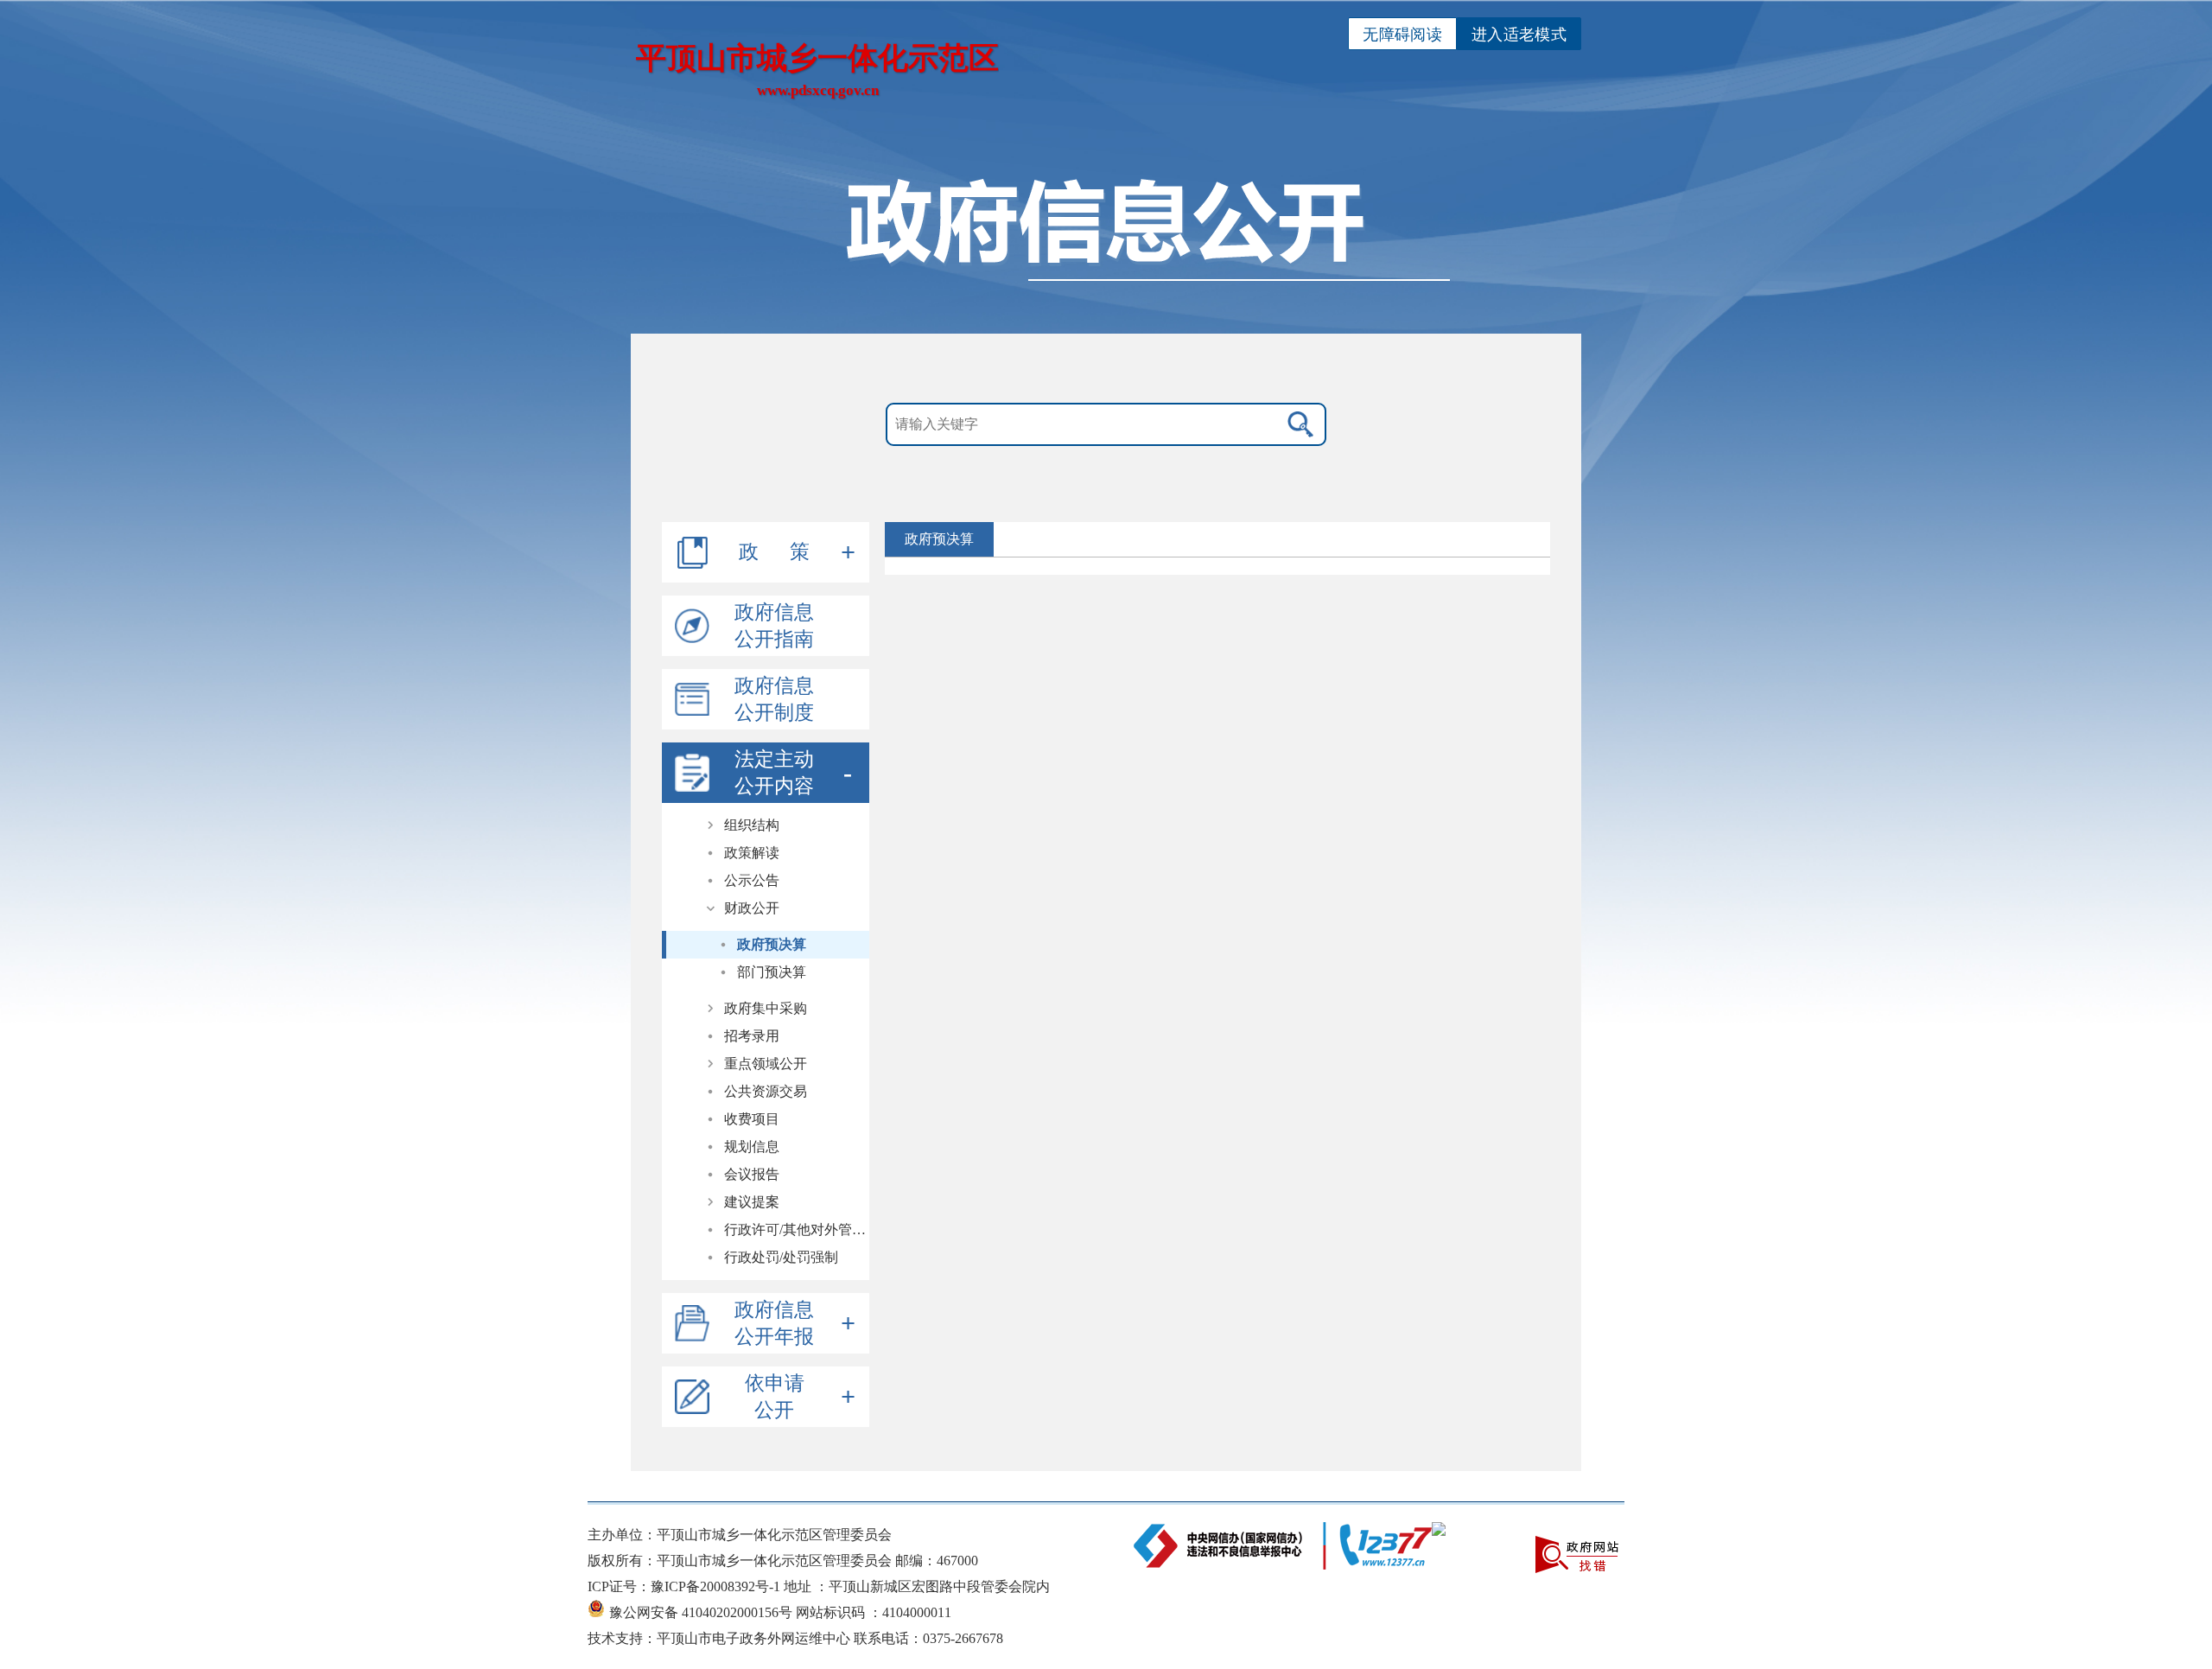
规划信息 (752, 1147)
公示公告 (752, 880)
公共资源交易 (766, 1091)
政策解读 (752, 853)
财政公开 (752, 908)
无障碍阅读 (1402, 35)
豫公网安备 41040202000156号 (702, 1612)
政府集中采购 (766, 1008)
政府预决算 (772, 944)
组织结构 (752, 825)
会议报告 (752, 1174)
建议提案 (752, 1202)
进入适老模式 (1519, 35)
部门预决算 (772, 972)
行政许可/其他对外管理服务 (797, 1229)
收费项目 (752, 1119)
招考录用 (752, 1036)
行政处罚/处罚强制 (781, 1257)
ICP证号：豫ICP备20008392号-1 (686, 1586)
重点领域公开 (766, 1064)
